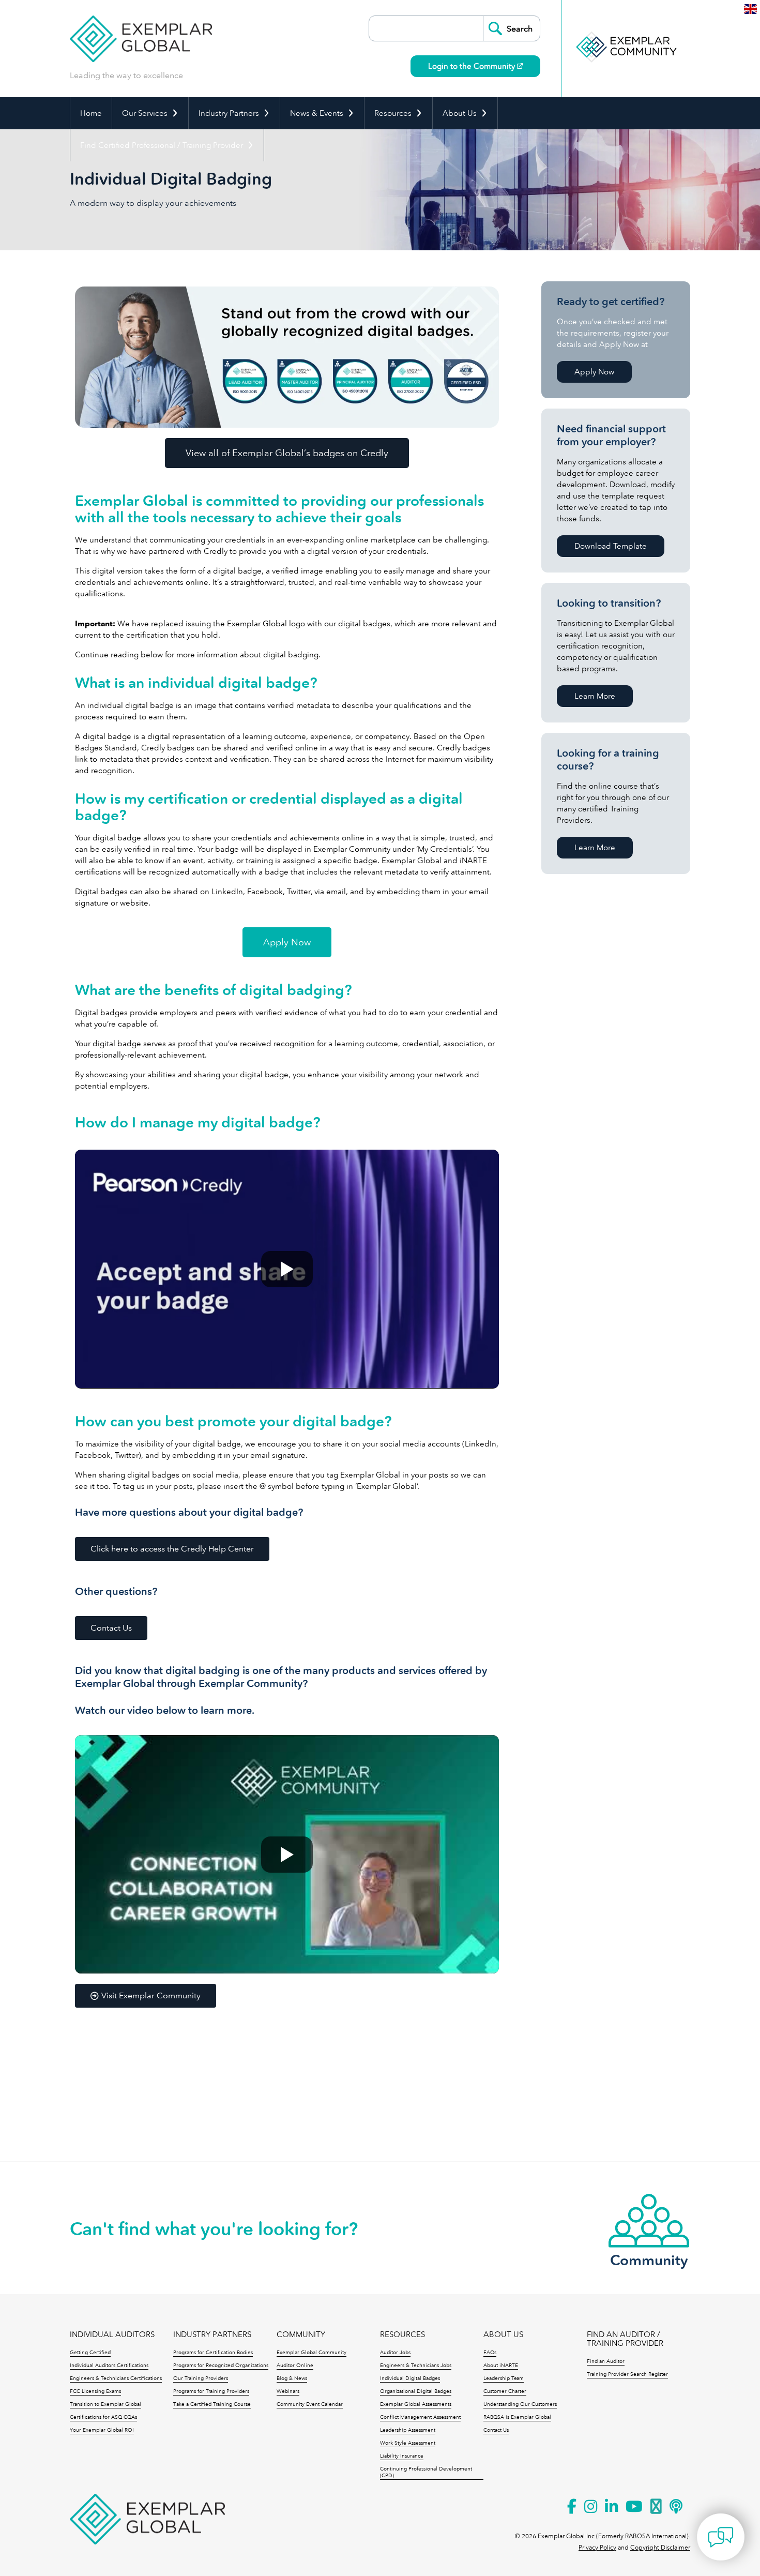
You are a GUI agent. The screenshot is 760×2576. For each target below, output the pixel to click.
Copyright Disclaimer (660, 2548)
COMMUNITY (301, 2335)
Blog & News (292, 2378)
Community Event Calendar (310, 2404)
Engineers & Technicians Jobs (416, 2366)
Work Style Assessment (408, 2443)
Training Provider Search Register (627, 2374)
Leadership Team (504, 2378)
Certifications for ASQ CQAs (103, 2417)
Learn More (595, 696)
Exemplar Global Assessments (416, 2404)
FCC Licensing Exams (95, 2391)
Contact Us (496, 2430)
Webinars (288, 2391)
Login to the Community (473, 66)
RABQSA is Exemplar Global (517, 2417)
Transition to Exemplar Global (105, 2404)
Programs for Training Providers (211, 2391)
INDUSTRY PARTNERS (212, 2335)
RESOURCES (402, 2335)
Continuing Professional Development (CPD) (426, 2472)
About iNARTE (501, 2366)
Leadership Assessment (408, 2430)
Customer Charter (505, 2391)
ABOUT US (503, 2335)
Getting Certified (90, 2353)
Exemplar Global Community (311, 2353)
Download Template (611, 546)
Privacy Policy (597, 2548)
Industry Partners (229, 113)
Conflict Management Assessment (420, 2417)
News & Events (317, 113)
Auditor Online (295, 2366)
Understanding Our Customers (520, 2404)
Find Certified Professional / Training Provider (162, 145)
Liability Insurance (402, 2456)
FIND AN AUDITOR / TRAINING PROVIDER (625, 2339)
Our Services (145, 113)
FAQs (490, 2353)
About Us (460, 113)
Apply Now (594, 372)
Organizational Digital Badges (416, 2391)
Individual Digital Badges (410, 2378)
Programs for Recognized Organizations (221, 2366)
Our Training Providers (201, 2378)
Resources (393, 113)
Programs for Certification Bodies (213, 2353)
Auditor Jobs (395, 2353)
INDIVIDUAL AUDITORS (112, 2335)
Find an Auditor (606, 2361)
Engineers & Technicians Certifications (116, 2378)
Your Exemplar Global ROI (102, 2430)
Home (91, 113)
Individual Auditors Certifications (109, 2366)
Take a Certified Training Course (212, 2404)
